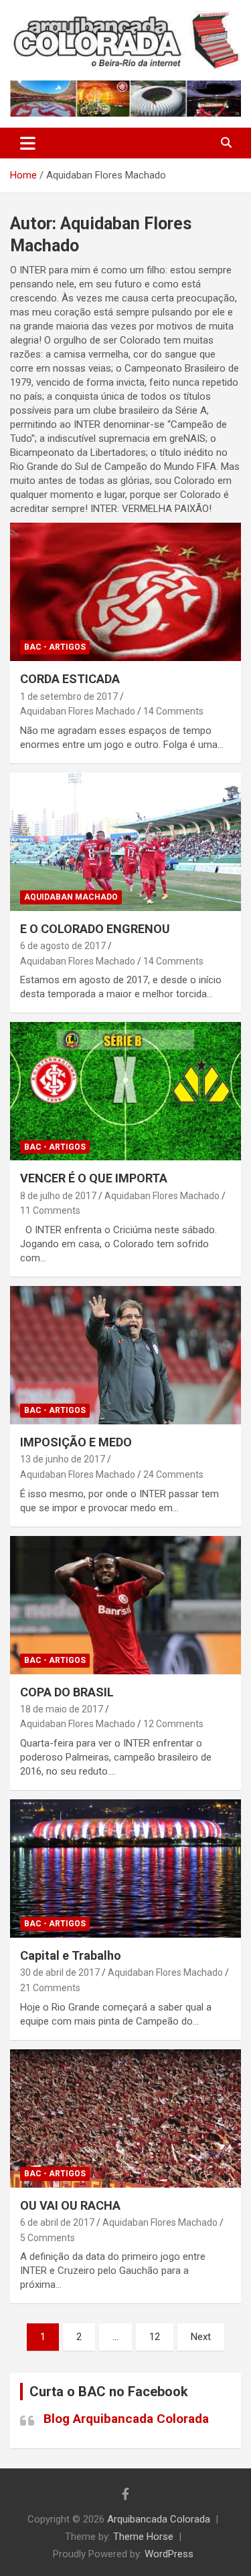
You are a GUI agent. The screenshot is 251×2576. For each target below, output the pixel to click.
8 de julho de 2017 (58, 1196)
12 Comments (173, 1724)
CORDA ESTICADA (70, 679)
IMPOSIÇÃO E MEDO (76, 1442)
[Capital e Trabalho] (125, 1868)
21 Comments (50, 1988)
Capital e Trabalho (71, 1955)
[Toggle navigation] (28, 143)
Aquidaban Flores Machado (78, 711)
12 (155, 2337)
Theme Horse (143, 2537)
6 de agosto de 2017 (63, 946)
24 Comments (173, 1474)
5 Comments (48, 2238)
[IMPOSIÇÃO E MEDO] (125, 1355)
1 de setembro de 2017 (69, 696)
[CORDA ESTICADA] (125, 592)
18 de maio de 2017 (62, 1709)
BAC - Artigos (55, 647)
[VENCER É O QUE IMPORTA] (125, 1091)
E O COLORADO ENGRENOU (95, 929)
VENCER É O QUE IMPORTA (94, 1178)
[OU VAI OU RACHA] (125, 2118)
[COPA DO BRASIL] (125, 1605)
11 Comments (50, 1210)
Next (201, 2337)
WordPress (169, 2554)
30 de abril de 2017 (60, 1972)
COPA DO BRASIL (67, 1692)
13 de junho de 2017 (63, 1459)
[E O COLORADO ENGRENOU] (125, 842)
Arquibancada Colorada (159, 2519)
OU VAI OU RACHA (70, 2205)
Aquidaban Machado (71, 897)
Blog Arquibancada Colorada (126, 2419)
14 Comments (173, 711)
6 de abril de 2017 (57, 2222)
